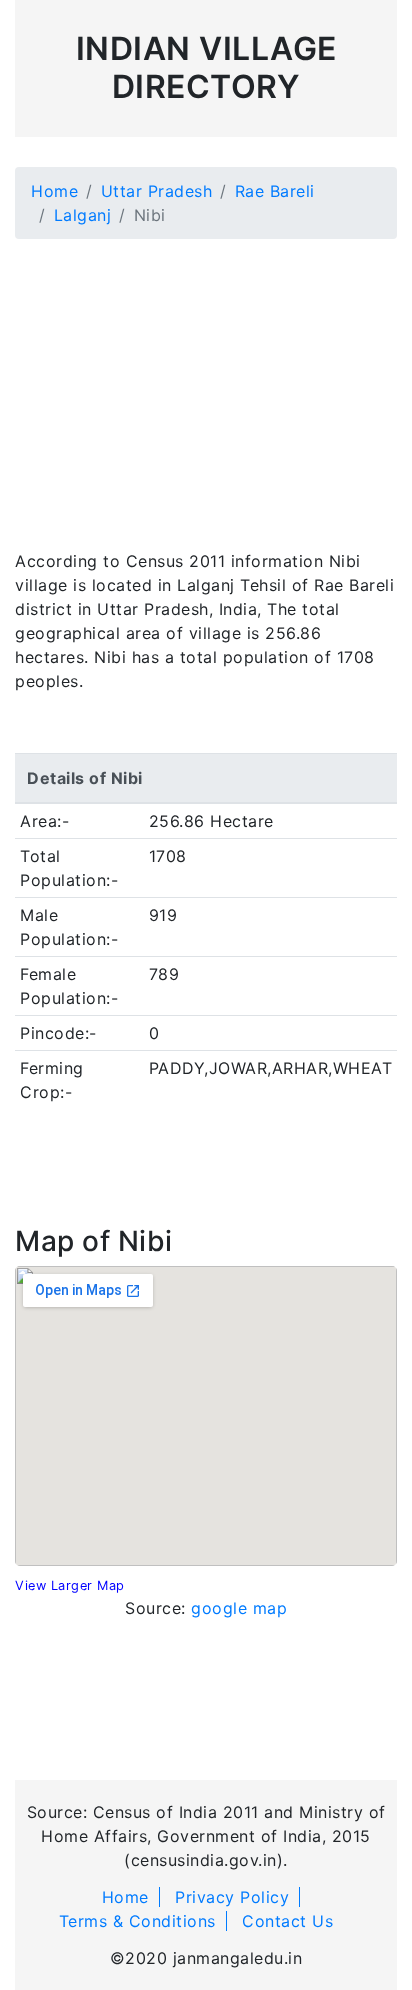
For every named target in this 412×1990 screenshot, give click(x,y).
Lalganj (83, 215)
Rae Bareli (275, 191)
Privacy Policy (232, 1897)
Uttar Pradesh (157, 191)
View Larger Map (70, 1585)
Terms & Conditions (137, 1921)
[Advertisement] (206, 382)
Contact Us (287, 1921)
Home (54, 191)
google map (239, 1608)
